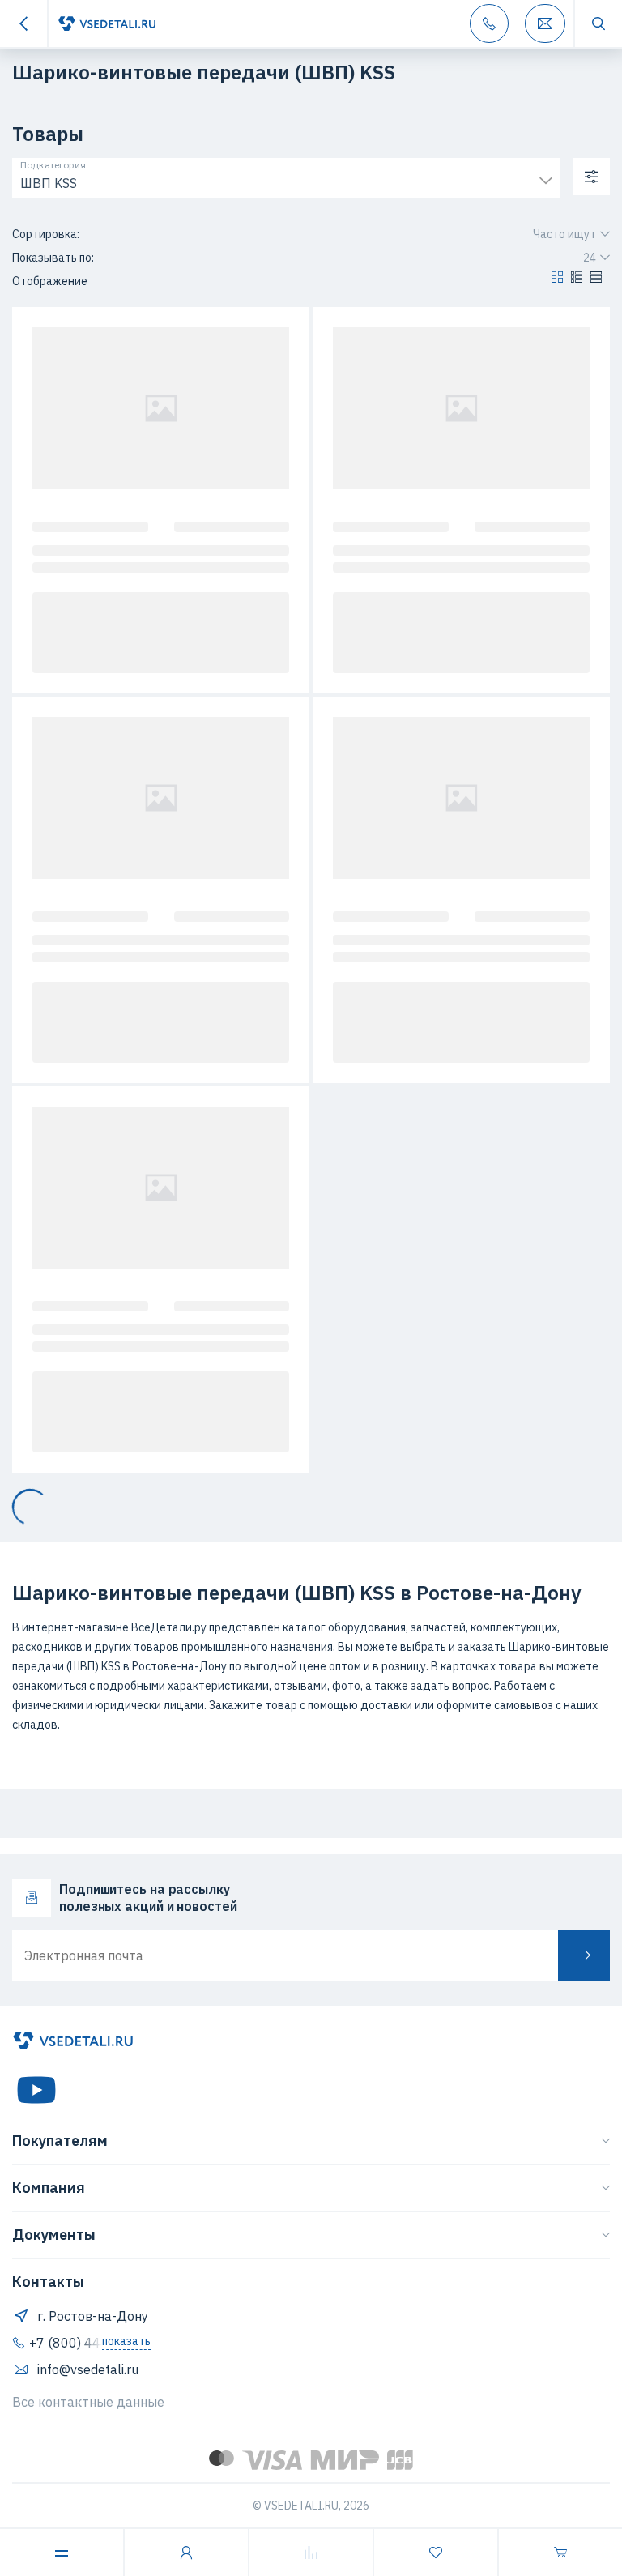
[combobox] (286, 179)
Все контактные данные (88, 2402)
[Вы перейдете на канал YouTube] (36, 2090)
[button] (557, 281)
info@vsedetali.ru (88, 2369)
